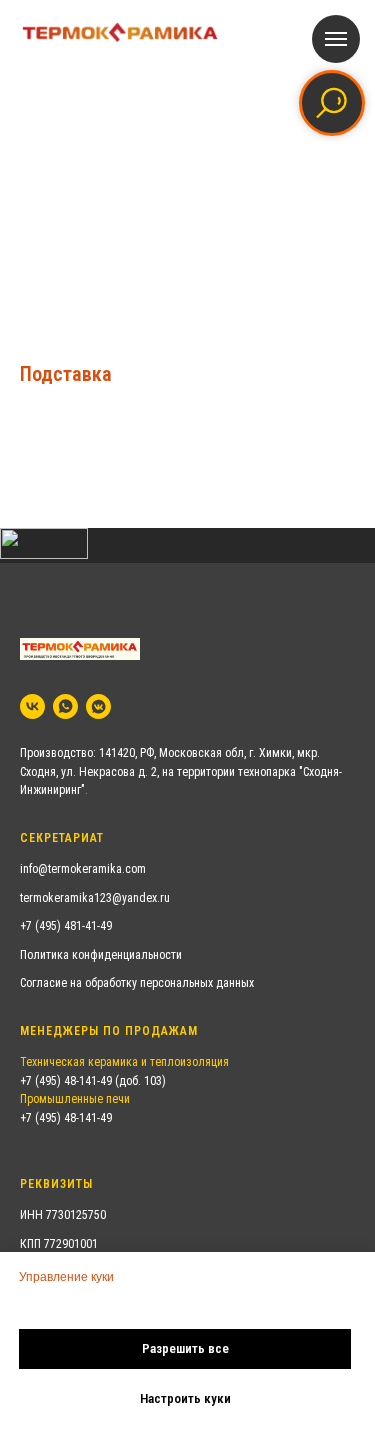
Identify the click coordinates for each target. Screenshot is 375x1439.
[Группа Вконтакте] (32, 706)
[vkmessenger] (98, 706)
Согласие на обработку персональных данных (137, 983)
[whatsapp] (65, 706)
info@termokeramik (68, 869)
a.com (131, 869)
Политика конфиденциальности (101, 955)
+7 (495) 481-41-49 (66, 926)
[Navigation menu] (336, 39)
